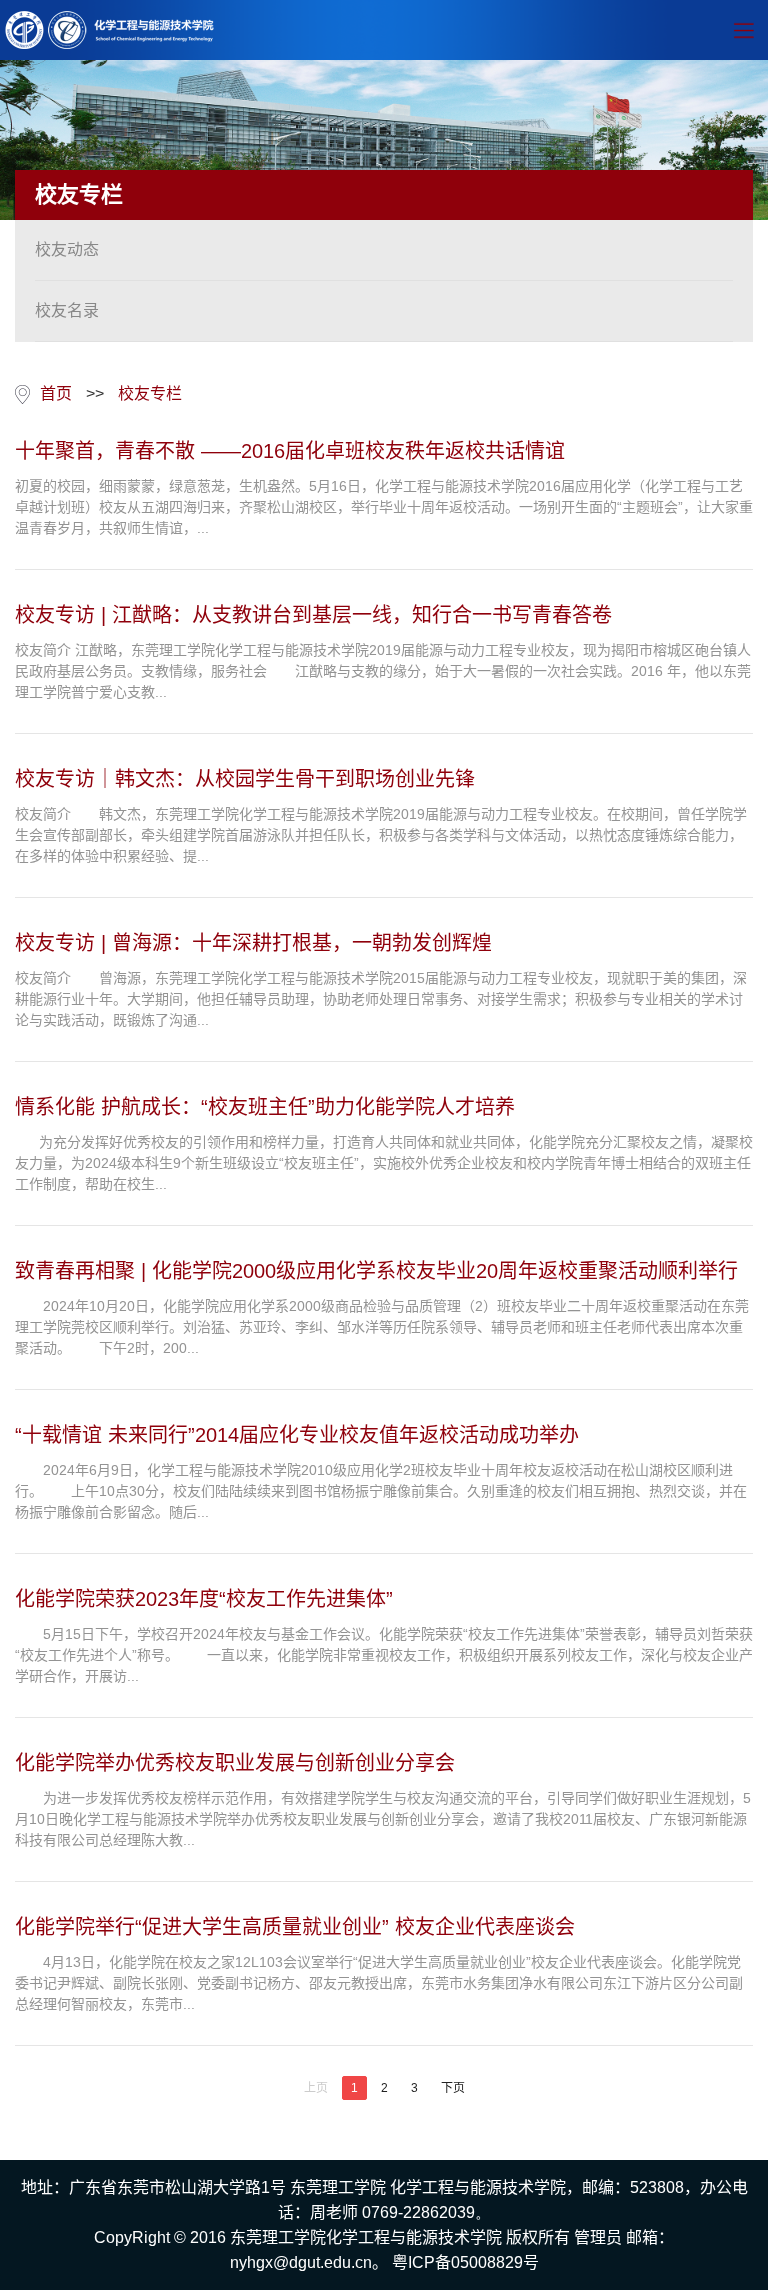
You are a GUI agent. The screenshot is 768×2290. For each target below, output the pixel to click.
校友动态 (67, 249)
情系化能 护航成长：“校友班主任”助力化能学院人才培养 (265, 1107)
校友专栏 (150, 393)
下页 (453, 2088)
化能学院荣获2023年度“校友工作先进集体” (204, 1599)
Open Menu (743, 30)
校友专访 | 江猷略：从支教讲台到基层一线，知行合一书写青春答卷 (313, 615)
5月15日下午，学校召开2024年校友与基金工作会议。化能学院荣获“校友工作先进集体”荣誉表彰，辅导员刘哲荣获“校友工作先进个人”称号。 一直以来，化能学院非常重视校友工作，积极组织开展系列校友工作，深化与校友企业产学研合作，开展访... (384, 1655)
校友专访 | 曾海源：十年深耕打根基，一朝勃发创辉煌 (253, 943)
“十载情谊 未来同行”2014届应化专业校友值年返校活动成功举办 (297, 1435)
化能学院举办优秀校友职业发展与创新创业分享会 (235, 1763)
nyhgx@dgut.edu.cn (301, 2262)
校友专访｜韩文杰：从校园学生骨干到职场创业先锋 (245, 779)
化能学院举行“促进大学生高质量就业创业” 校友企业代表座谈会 (295, 1927)
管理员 (598, 2237)
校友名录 (67, 310)
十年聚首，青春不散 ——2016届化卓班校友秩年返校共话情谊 (290, 451)
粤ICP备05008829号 (465, 2262)
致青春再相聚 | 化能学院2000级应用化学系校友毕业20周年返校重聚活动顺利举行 (376, 1271)
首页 (56, 393)
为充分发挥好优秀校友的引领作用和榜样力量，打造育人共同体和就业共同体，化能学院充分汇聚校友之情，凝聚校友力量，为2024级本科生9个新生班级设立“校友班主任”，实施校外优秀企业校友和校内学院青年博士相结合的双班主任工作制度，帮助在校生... (384, 1163)
